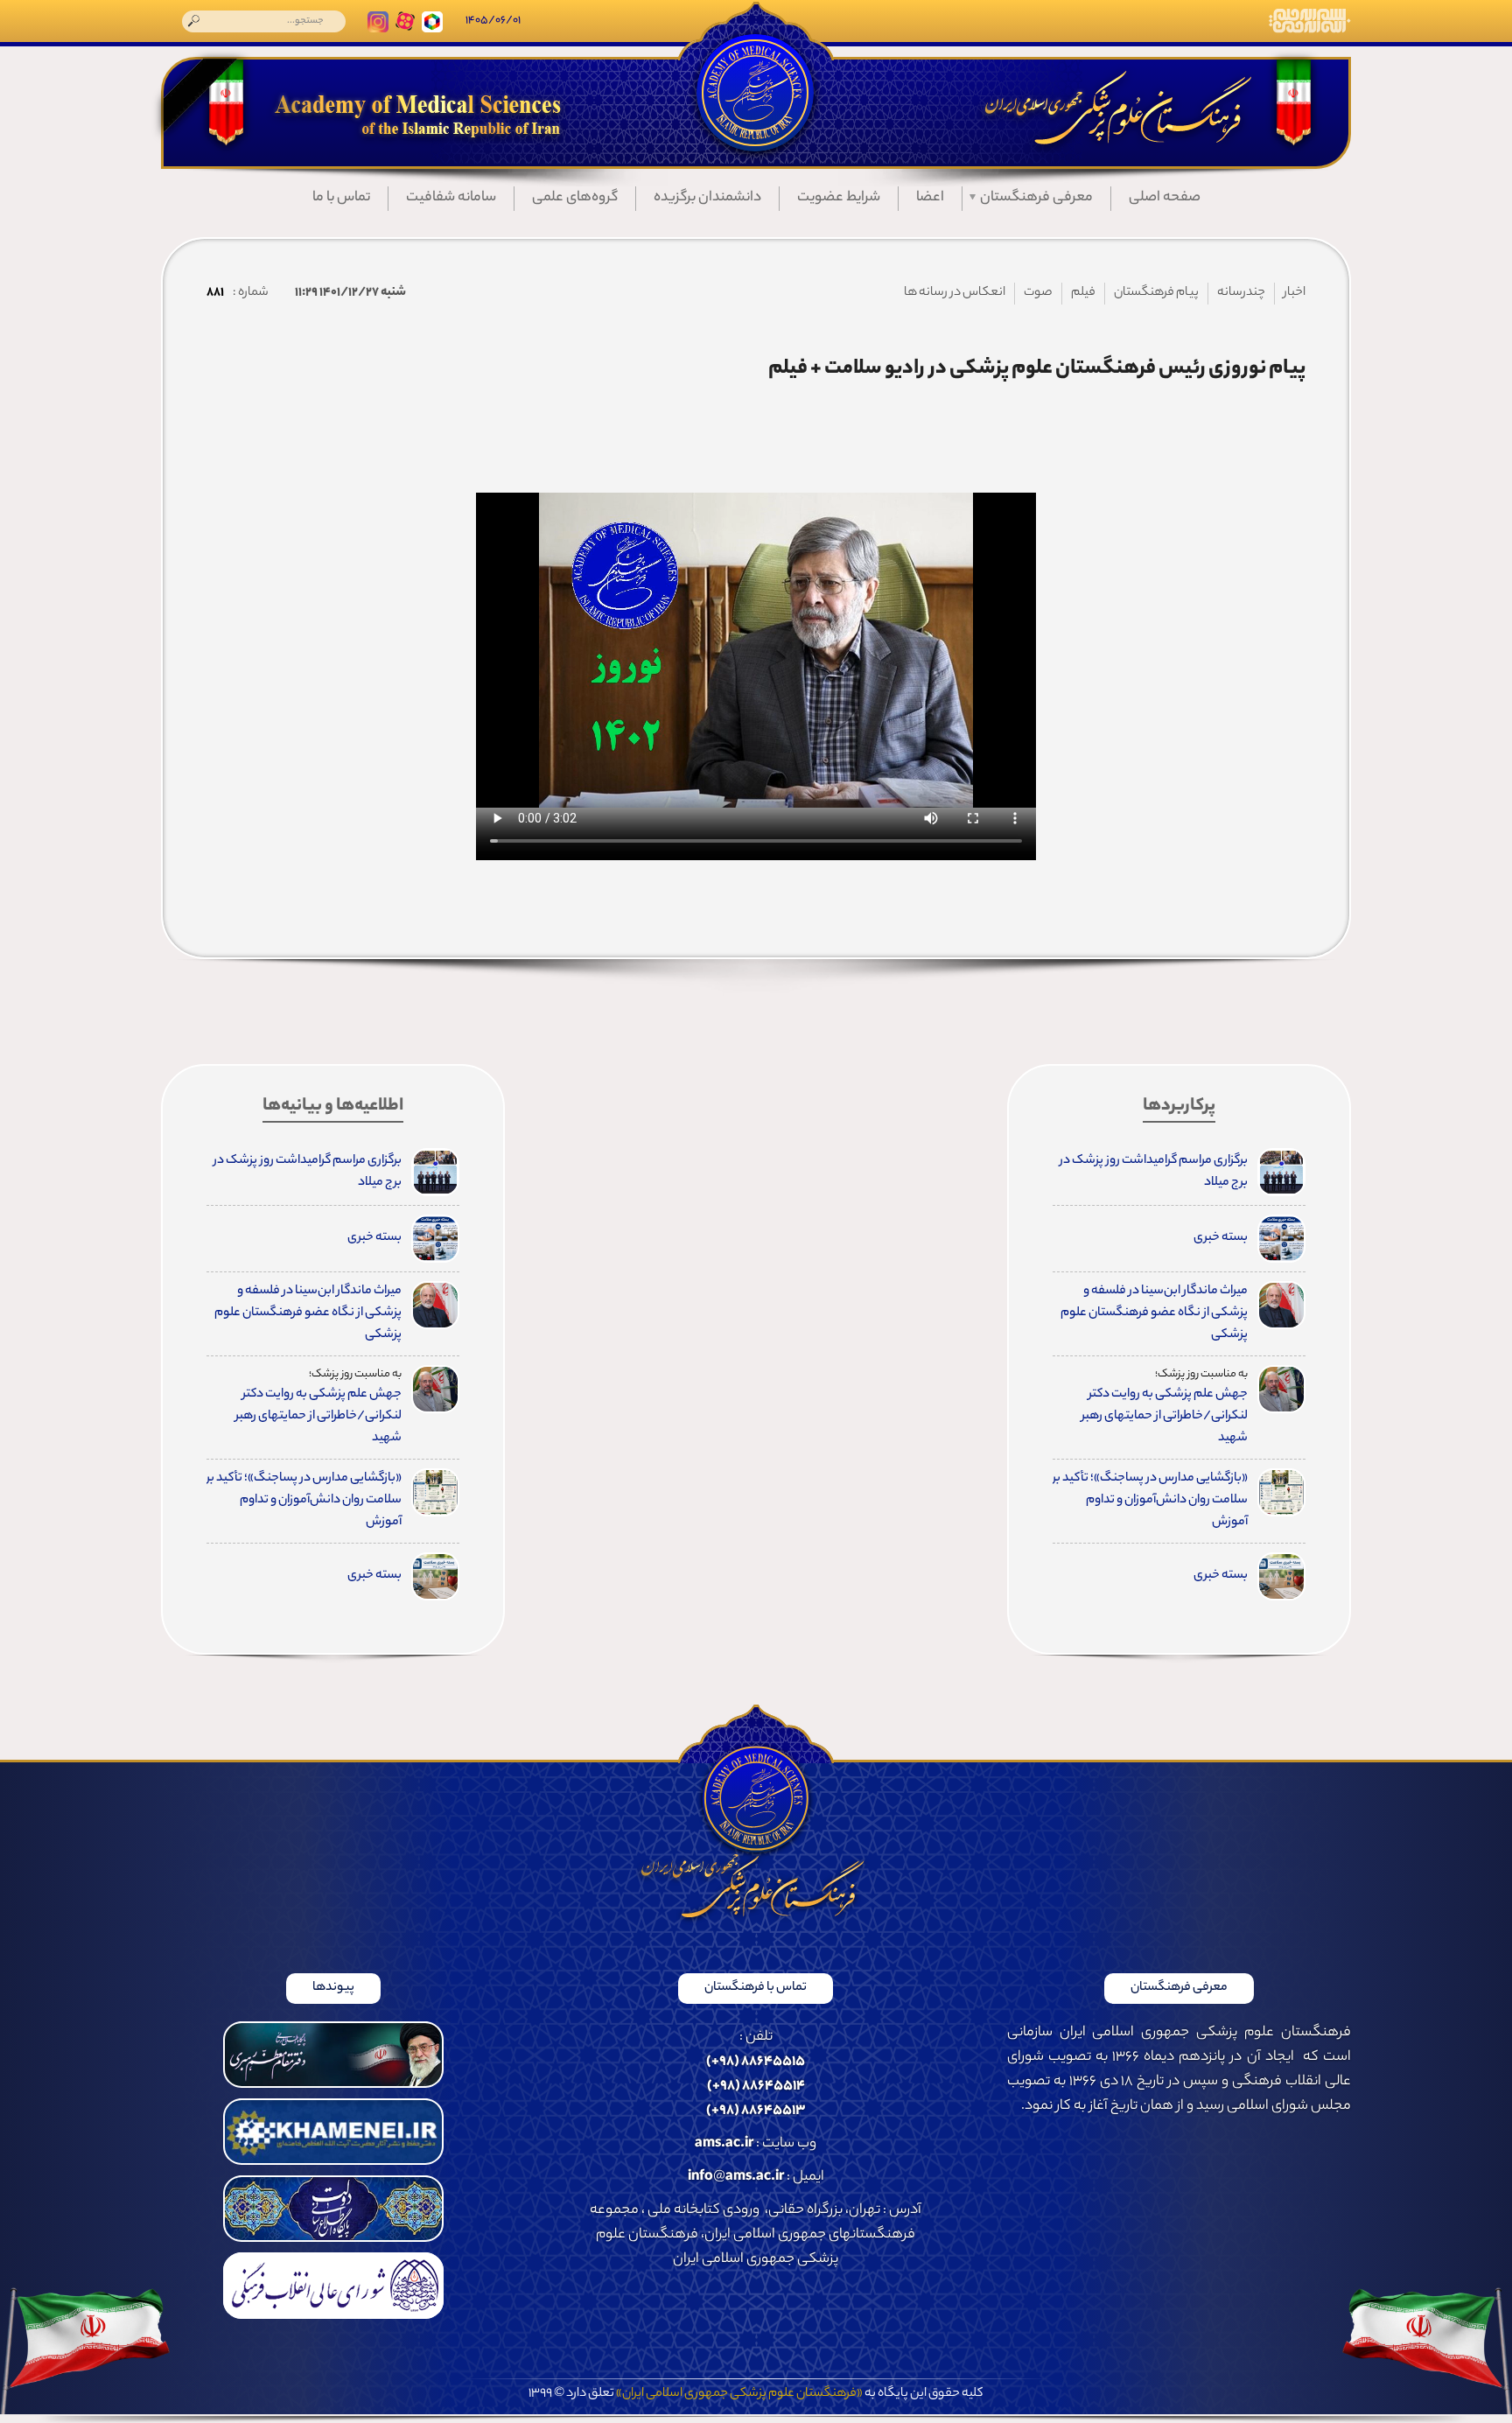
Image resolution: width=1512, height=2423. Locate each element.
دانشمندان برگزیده (707, 198)
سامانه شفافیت (451, 198)
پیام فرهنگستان (1156, 293)
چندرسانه (1241, 293)
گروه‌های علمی (575, 198)
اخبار (1295, 293)
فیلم (1083, 293)
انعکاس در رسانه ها (955, 293)
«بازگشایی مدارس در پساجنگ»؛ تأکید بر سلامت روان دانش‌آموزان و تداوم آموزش (1150, 1501)
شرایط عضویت (839, 198)
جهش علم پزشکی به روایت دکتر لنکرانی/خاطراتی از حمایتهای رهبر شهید (1165, 1417)
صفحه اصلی (1165, 198)
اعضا (930, 198)
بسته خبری (1221, 1238)
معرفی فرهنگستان (1036, 198)
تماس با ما (341, 198)
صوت (1038, 293)
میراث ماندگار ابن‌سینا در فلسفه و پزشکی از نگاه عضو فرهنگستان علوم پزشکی (1154, 1313)
